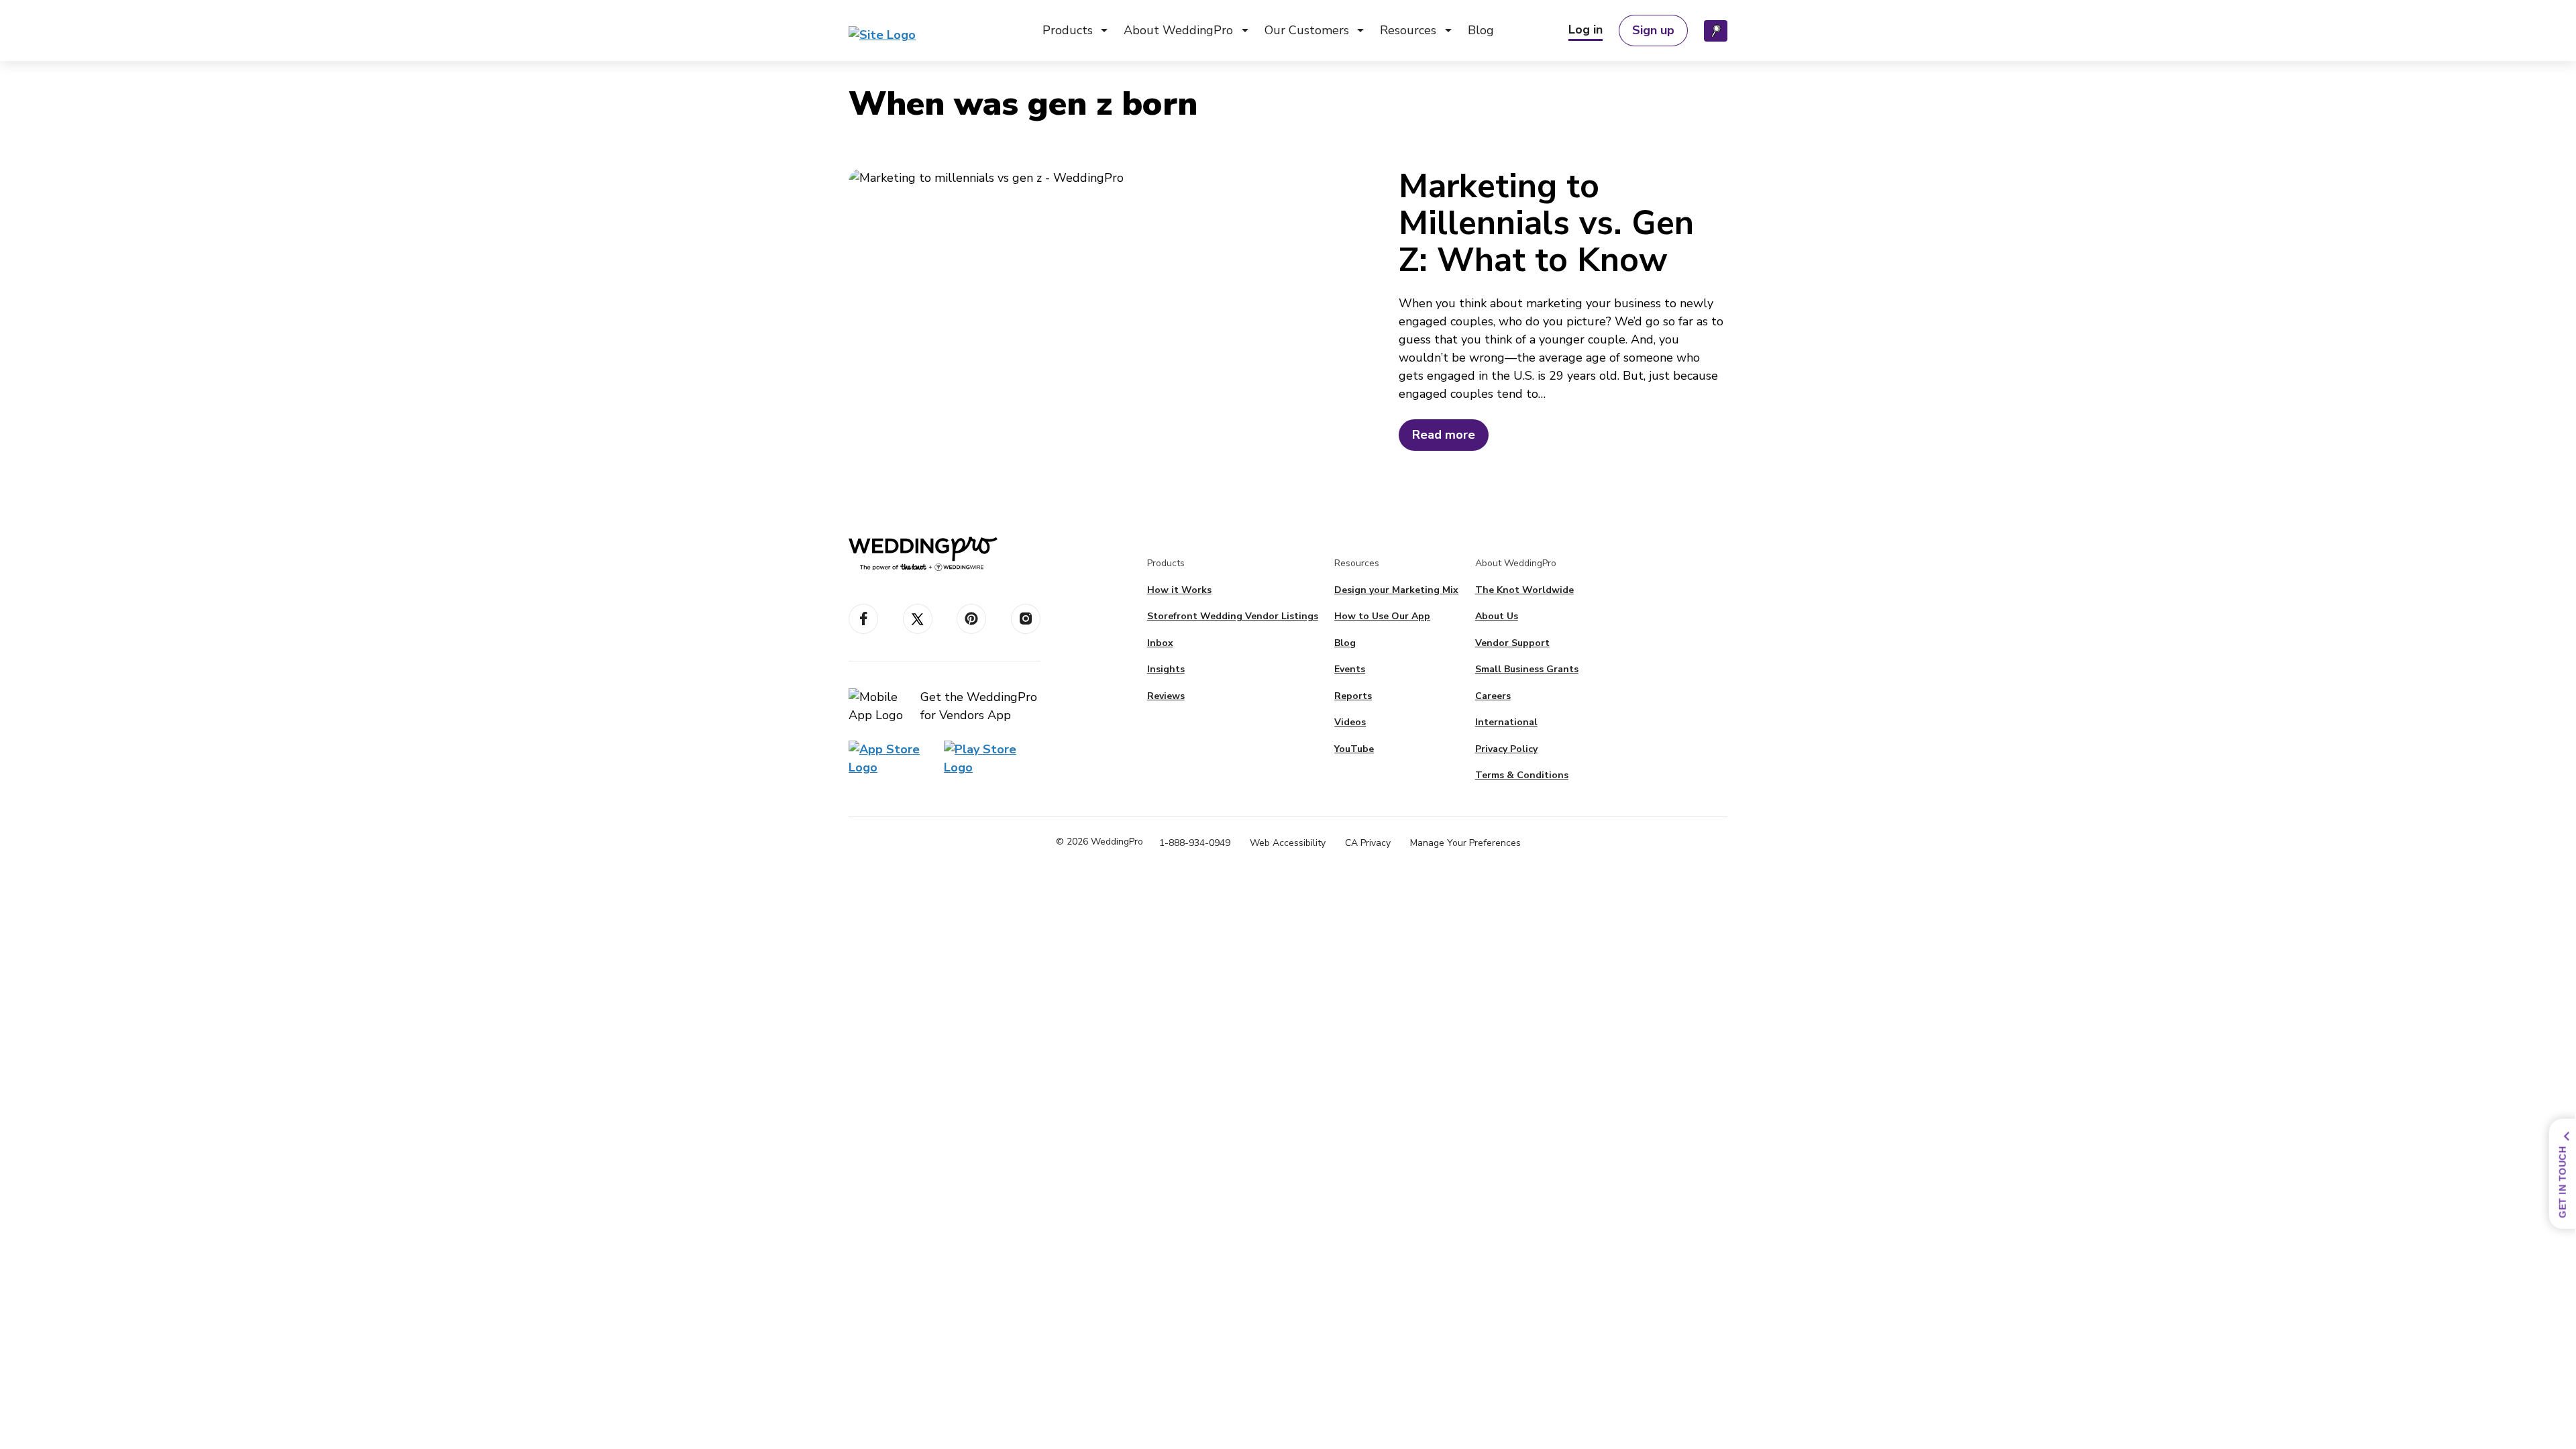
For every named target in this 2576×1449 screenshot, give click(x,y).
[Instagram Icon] (1026, 619)
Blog (1481, 30)
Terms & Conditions (1522, 775)
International (1506, 722)
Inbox (1160, 643)
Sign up (1653, 30)
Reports (1353, 696)
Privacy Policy (1506, 749)
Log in (1586, 30)
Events (1350, 669)
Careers (1493, 696)
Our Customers (1307, 30)
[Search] (1716, 31)
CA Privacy (1368, 843)
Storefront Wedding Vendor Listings (1233, 616)
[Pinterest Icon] (971, 619)
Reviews (1166, 696)
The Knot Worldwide (1524, 590)
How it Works (1179, 590)
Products (1068, 30)
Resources (1408, 30)
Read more (1444, 435)
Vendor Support (1512, 643)
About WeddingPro (1178, 30)
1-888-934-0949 (1195, 843)
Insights (1166, 669)
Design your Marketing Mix (1396, 590)
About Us (1497, 616)
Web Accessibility (1288, 843)
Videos (1350, 722)
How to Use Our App (1382, 616)
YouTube (1354, 749)
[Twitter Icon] (918, 619)
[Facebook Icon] (863, 619)
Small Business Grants (1527, 669)
